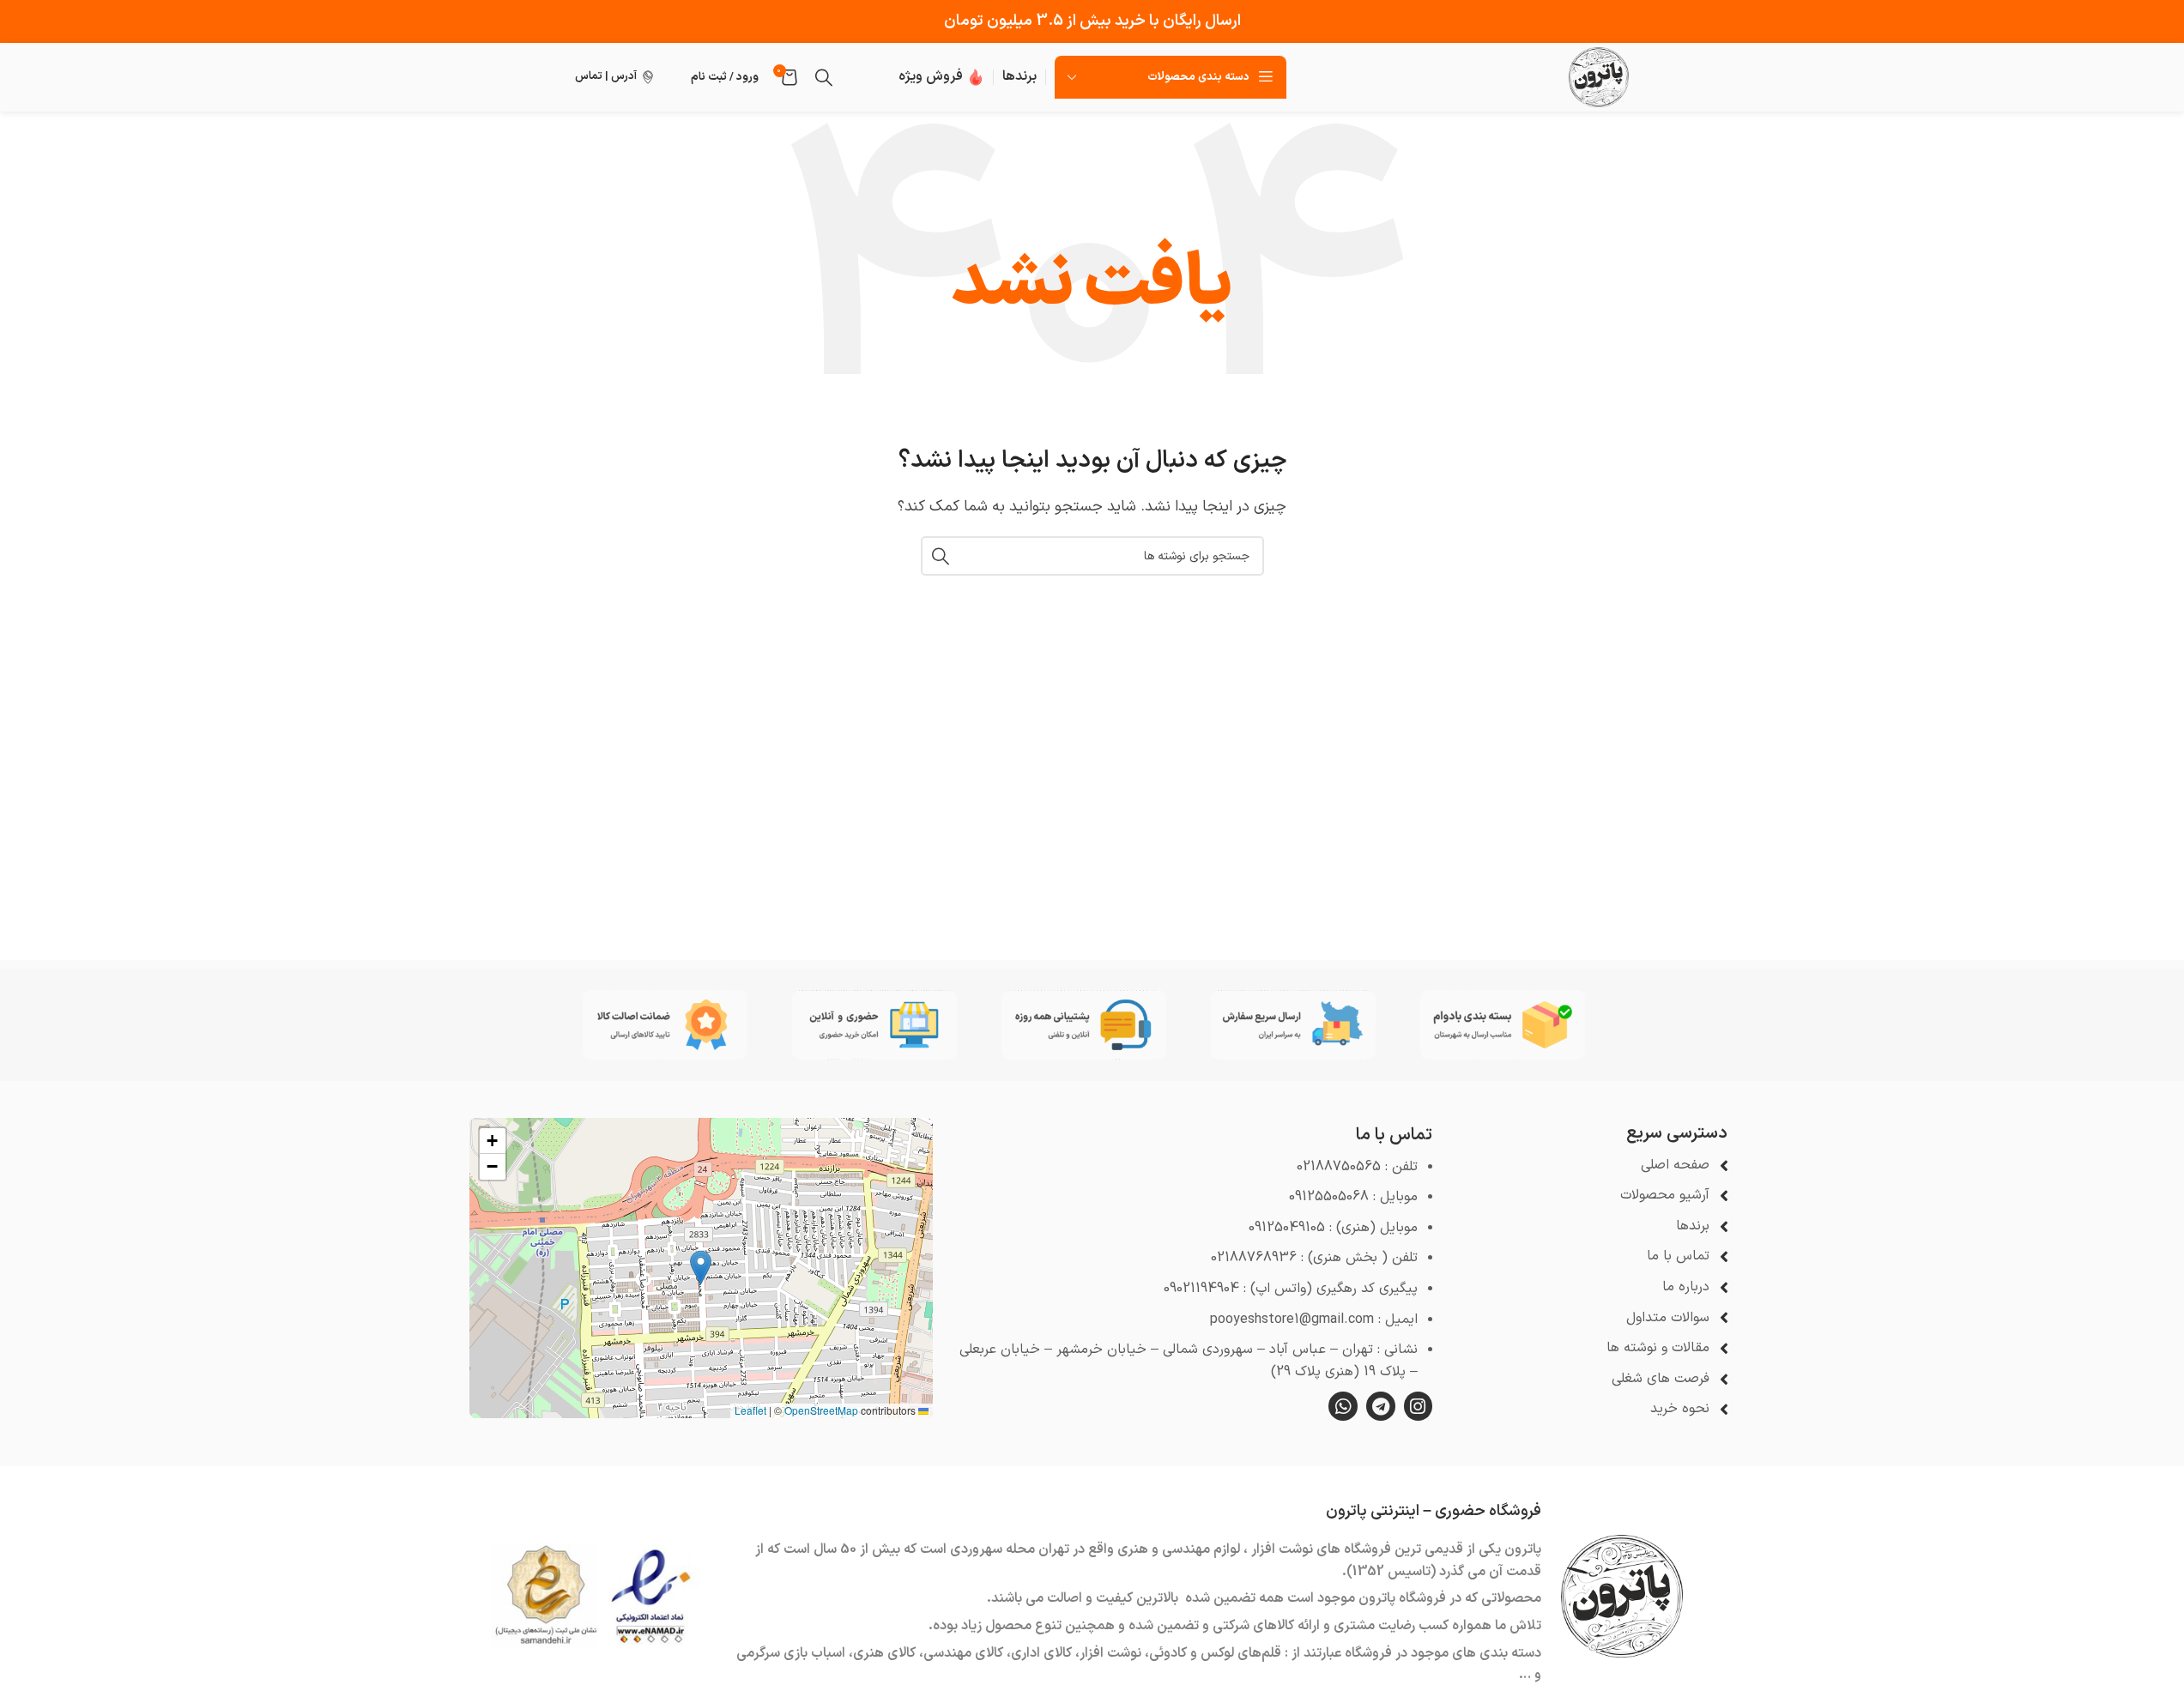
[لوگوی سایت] (1599, 76)
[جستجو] (824, 77)
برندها (1019, 76)
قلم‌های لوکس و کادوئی (1215, 1653)
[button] (701, 1268)
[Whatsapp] (1343, 1406)
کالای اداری (1041, 1653)
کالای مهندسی (963, 1653)
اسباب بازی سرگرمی (791, 1653)
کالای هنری (884, 1653)
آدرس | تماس (606, 76)
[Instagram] (1419, 1406)
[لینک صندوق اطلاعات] (941, 77)
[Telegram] (1381, 1406)
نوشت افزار (1110, 1653)
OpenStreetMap (821, 1410)
